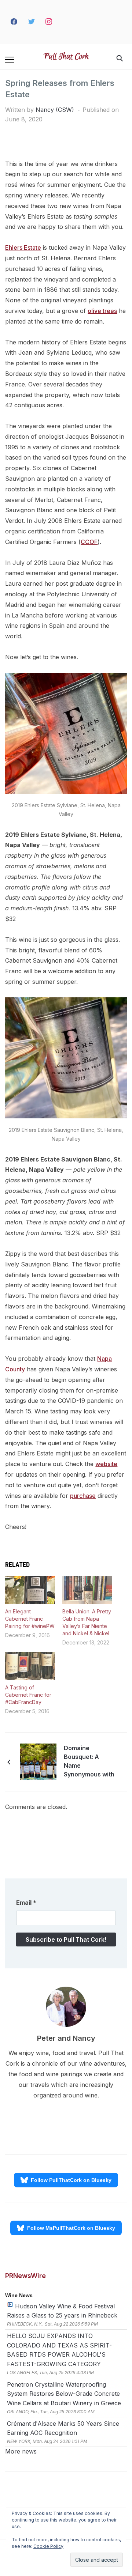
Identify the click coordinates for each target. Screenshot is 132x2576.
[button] (10, 60)
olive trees (102, 311)
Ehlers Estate (23, 248)
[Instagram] (49, 22)
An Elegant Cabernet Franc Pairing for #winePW (30, 1619)
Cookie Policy (48, 2546)
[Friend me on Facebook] (14, 22)
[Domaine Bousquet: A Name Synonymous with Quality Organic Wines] (38, 1761)
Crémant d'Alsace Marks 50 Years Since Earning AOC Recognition (63, 2428)
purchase (83, 1496)
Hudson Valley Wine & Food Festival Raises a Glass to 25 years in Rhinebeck (62, 2311)
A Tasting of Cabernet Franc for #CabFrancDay (28, 1695)
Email (26, 1903)
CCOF (89, 542)
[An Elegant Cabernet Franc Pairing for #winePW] (30, 1590)
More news (21, 2451)
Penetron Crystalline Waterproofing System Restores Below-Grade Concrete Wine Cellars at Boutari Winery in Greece (64, 2394)
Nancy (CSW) (55, 110)
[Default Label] (62, 22)
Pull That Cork (66, 57)
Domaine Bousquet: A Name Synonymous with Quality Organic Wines (89, 1762)
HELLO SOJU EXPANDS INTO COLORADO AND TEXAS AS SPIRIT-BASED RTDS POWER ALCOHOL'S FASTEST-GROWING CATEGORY (59, 2350)
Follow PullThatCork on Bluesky (71, 2180)
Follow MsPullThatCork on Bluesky (71, 2228)
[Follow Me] (32, 22)
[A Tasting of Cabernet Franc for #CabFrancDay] (30, 1666)
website (106, 1464)
